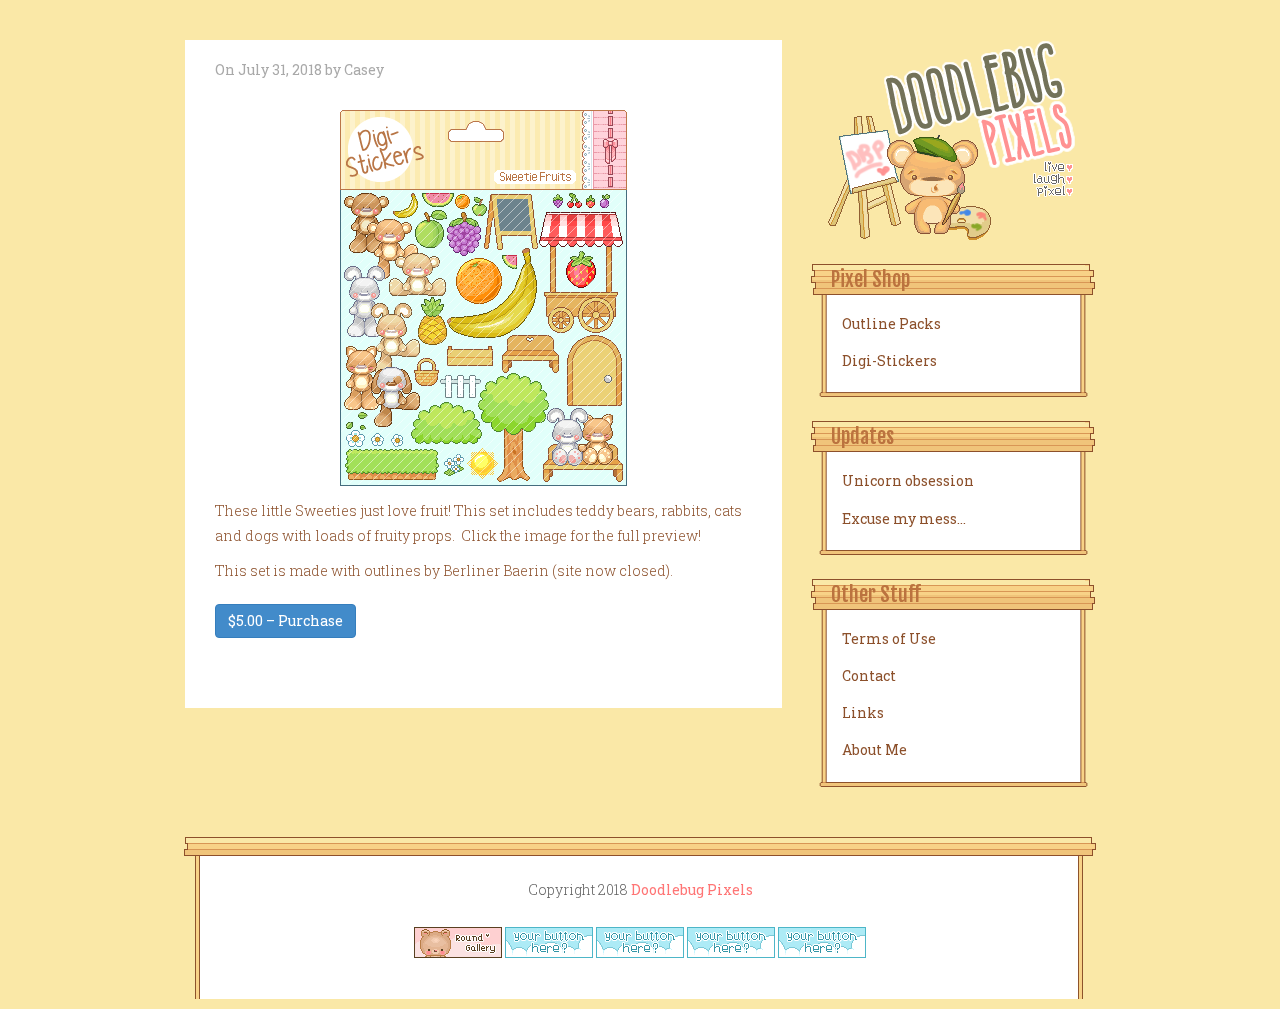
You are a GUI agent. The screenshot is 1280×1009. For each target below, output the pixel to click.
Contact (869, 675)
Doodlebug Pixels (692, 889)
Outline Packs (891, 323)
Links (863, 712)
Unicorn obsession (908, 480)
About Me (874, 749)
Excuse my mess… (904, 518)
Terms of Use (889, 638)
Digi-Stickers (889, 360)
